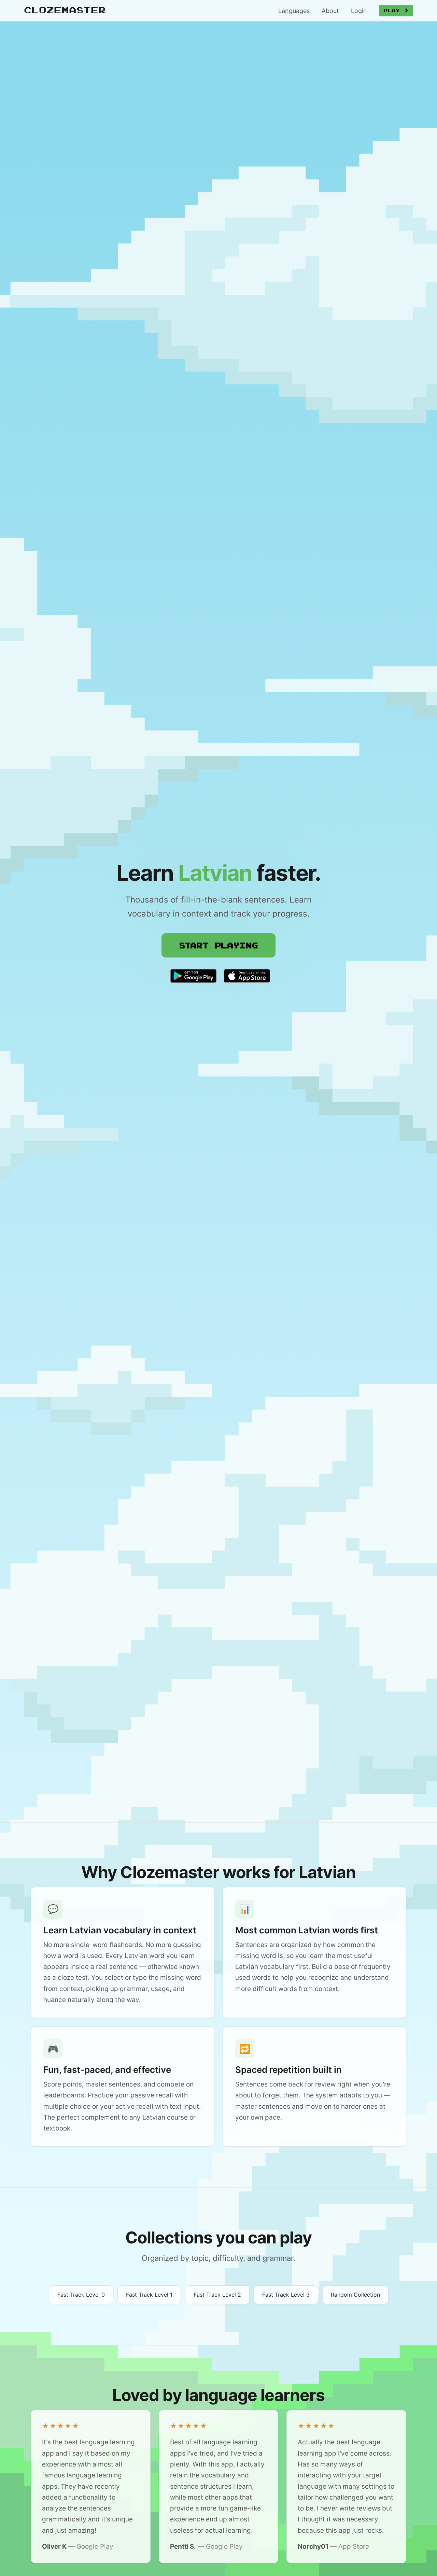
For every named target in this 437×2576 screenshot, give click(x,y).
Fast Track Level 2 (217, 2295)
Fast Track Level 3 (286, 2295)
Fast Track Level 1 (149, 2295)
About (330, 11)
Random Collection (355, 2295)
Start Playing (218, 945)
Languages (294, 11)
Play (394, 10)
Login (359, 11)
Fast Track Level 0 (81, 2295)
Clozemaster (65, 10)
